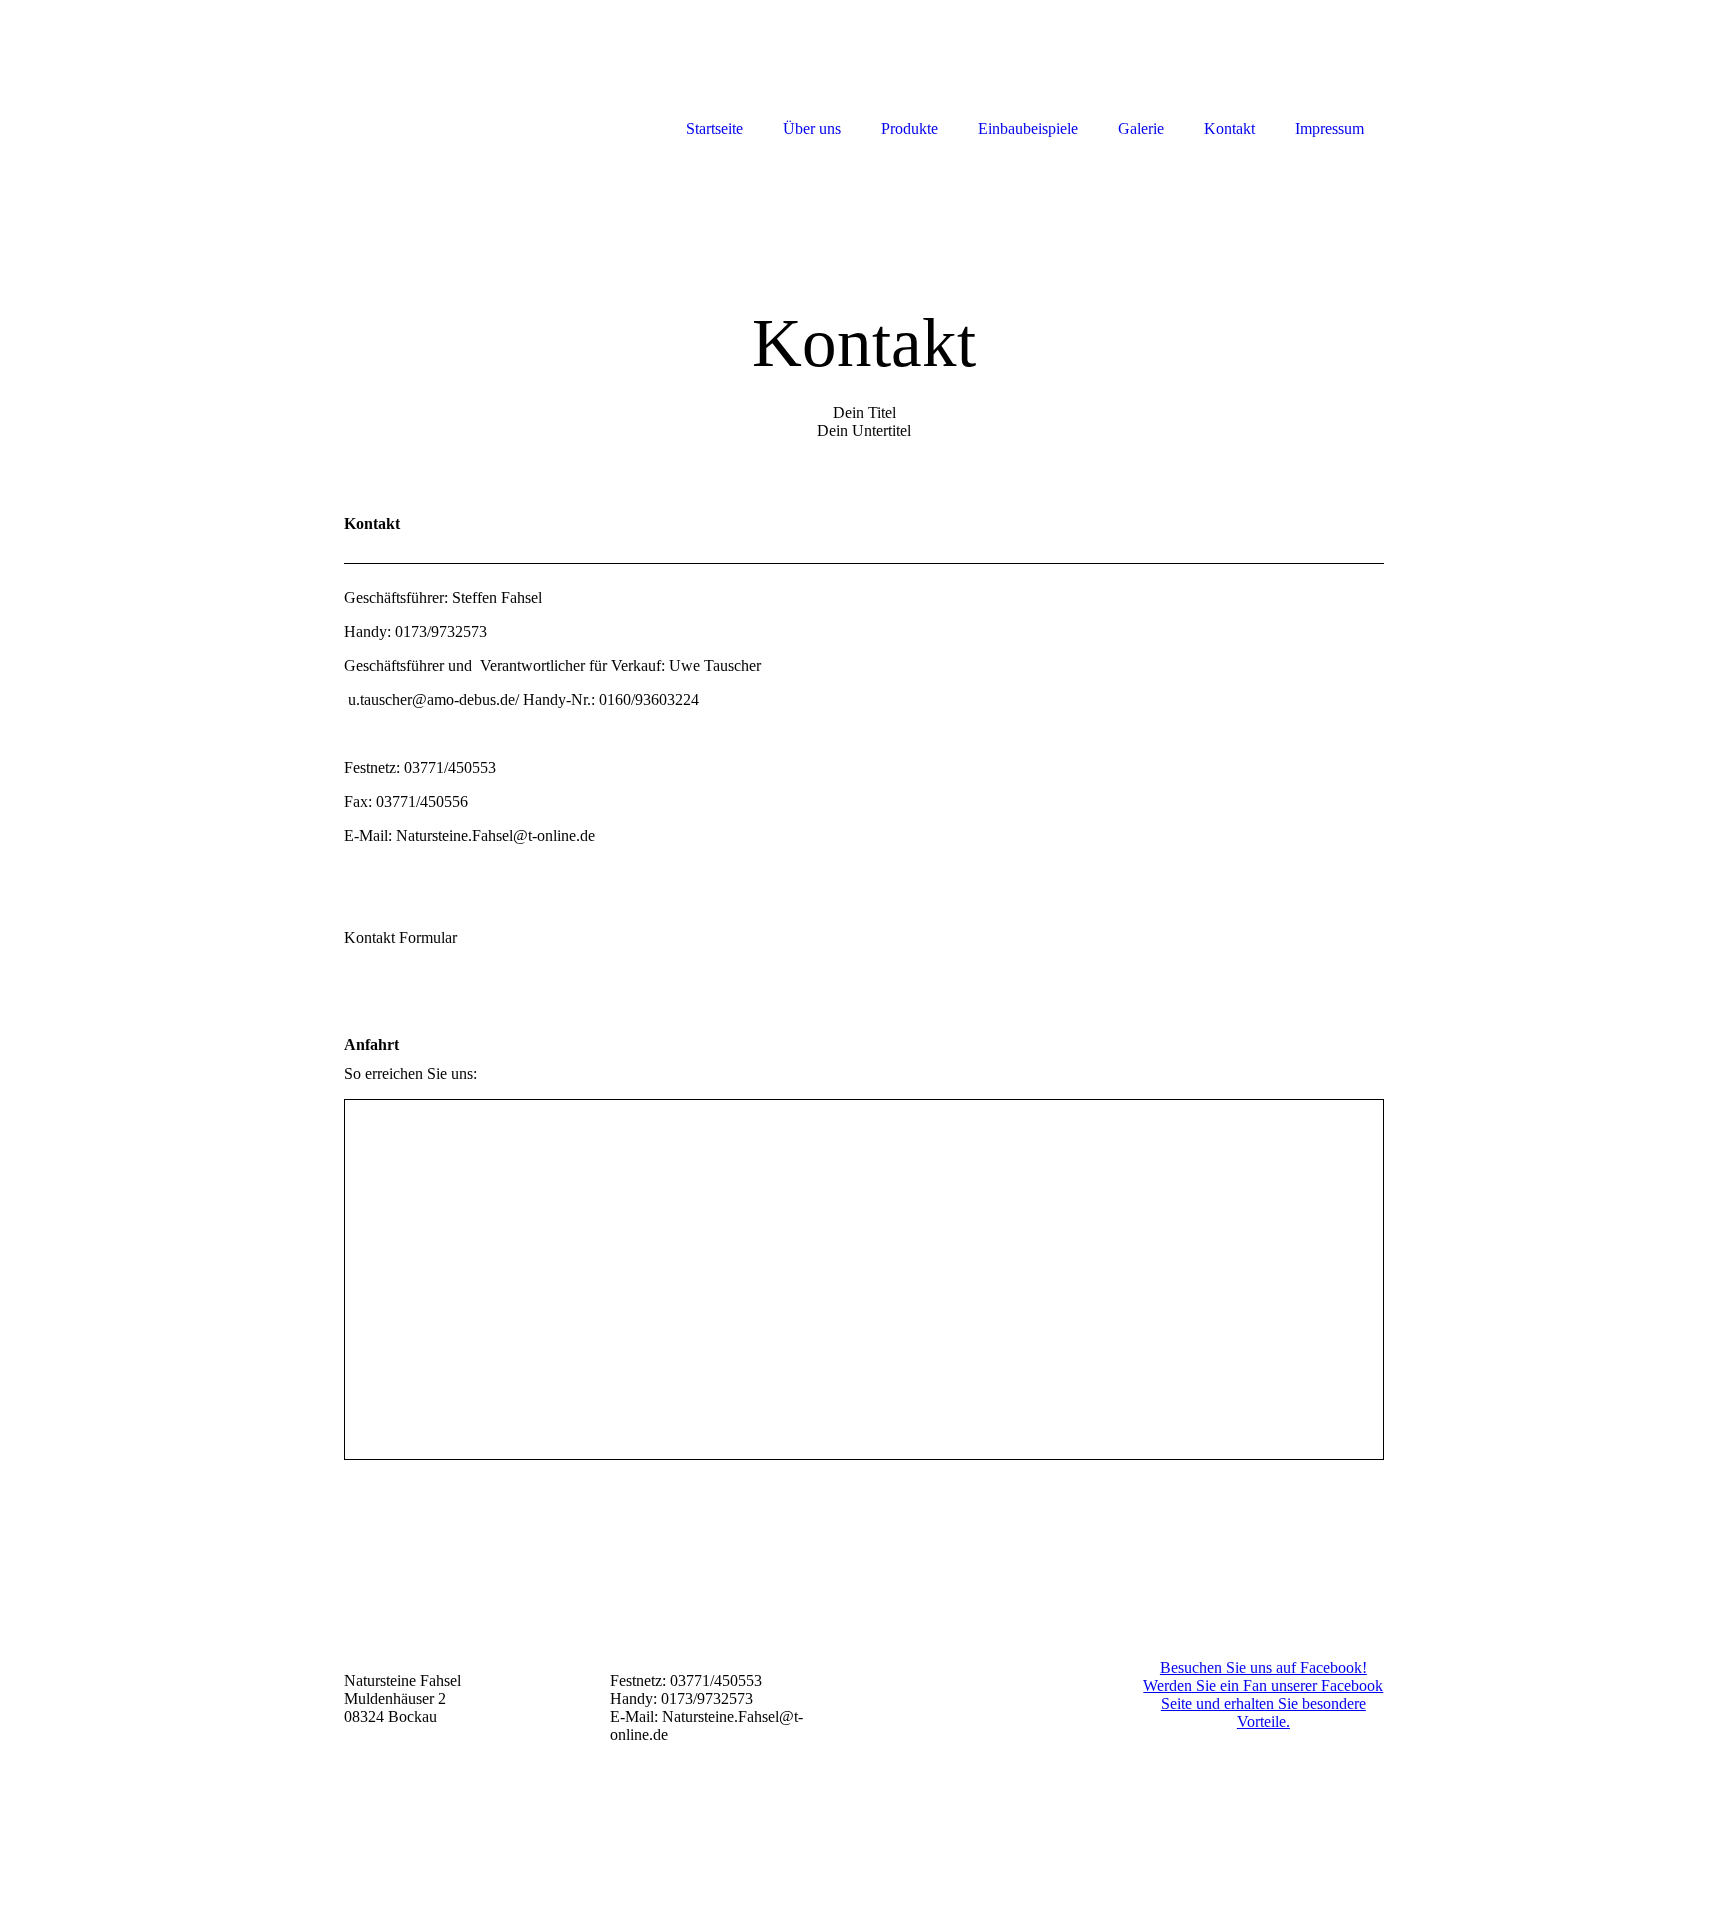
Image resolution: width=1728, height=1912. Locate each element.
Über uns (812, 128)
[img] (864, 307)
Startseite (714, 128)
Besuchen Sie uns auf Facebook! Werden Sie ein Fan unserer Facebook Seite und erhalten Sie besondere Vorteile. (1263, 1694)
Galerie (1141, 128)
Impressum (1329, 128)
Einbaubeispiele (1028, 128)
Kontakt (1229, 128)
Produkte (909, 128)
